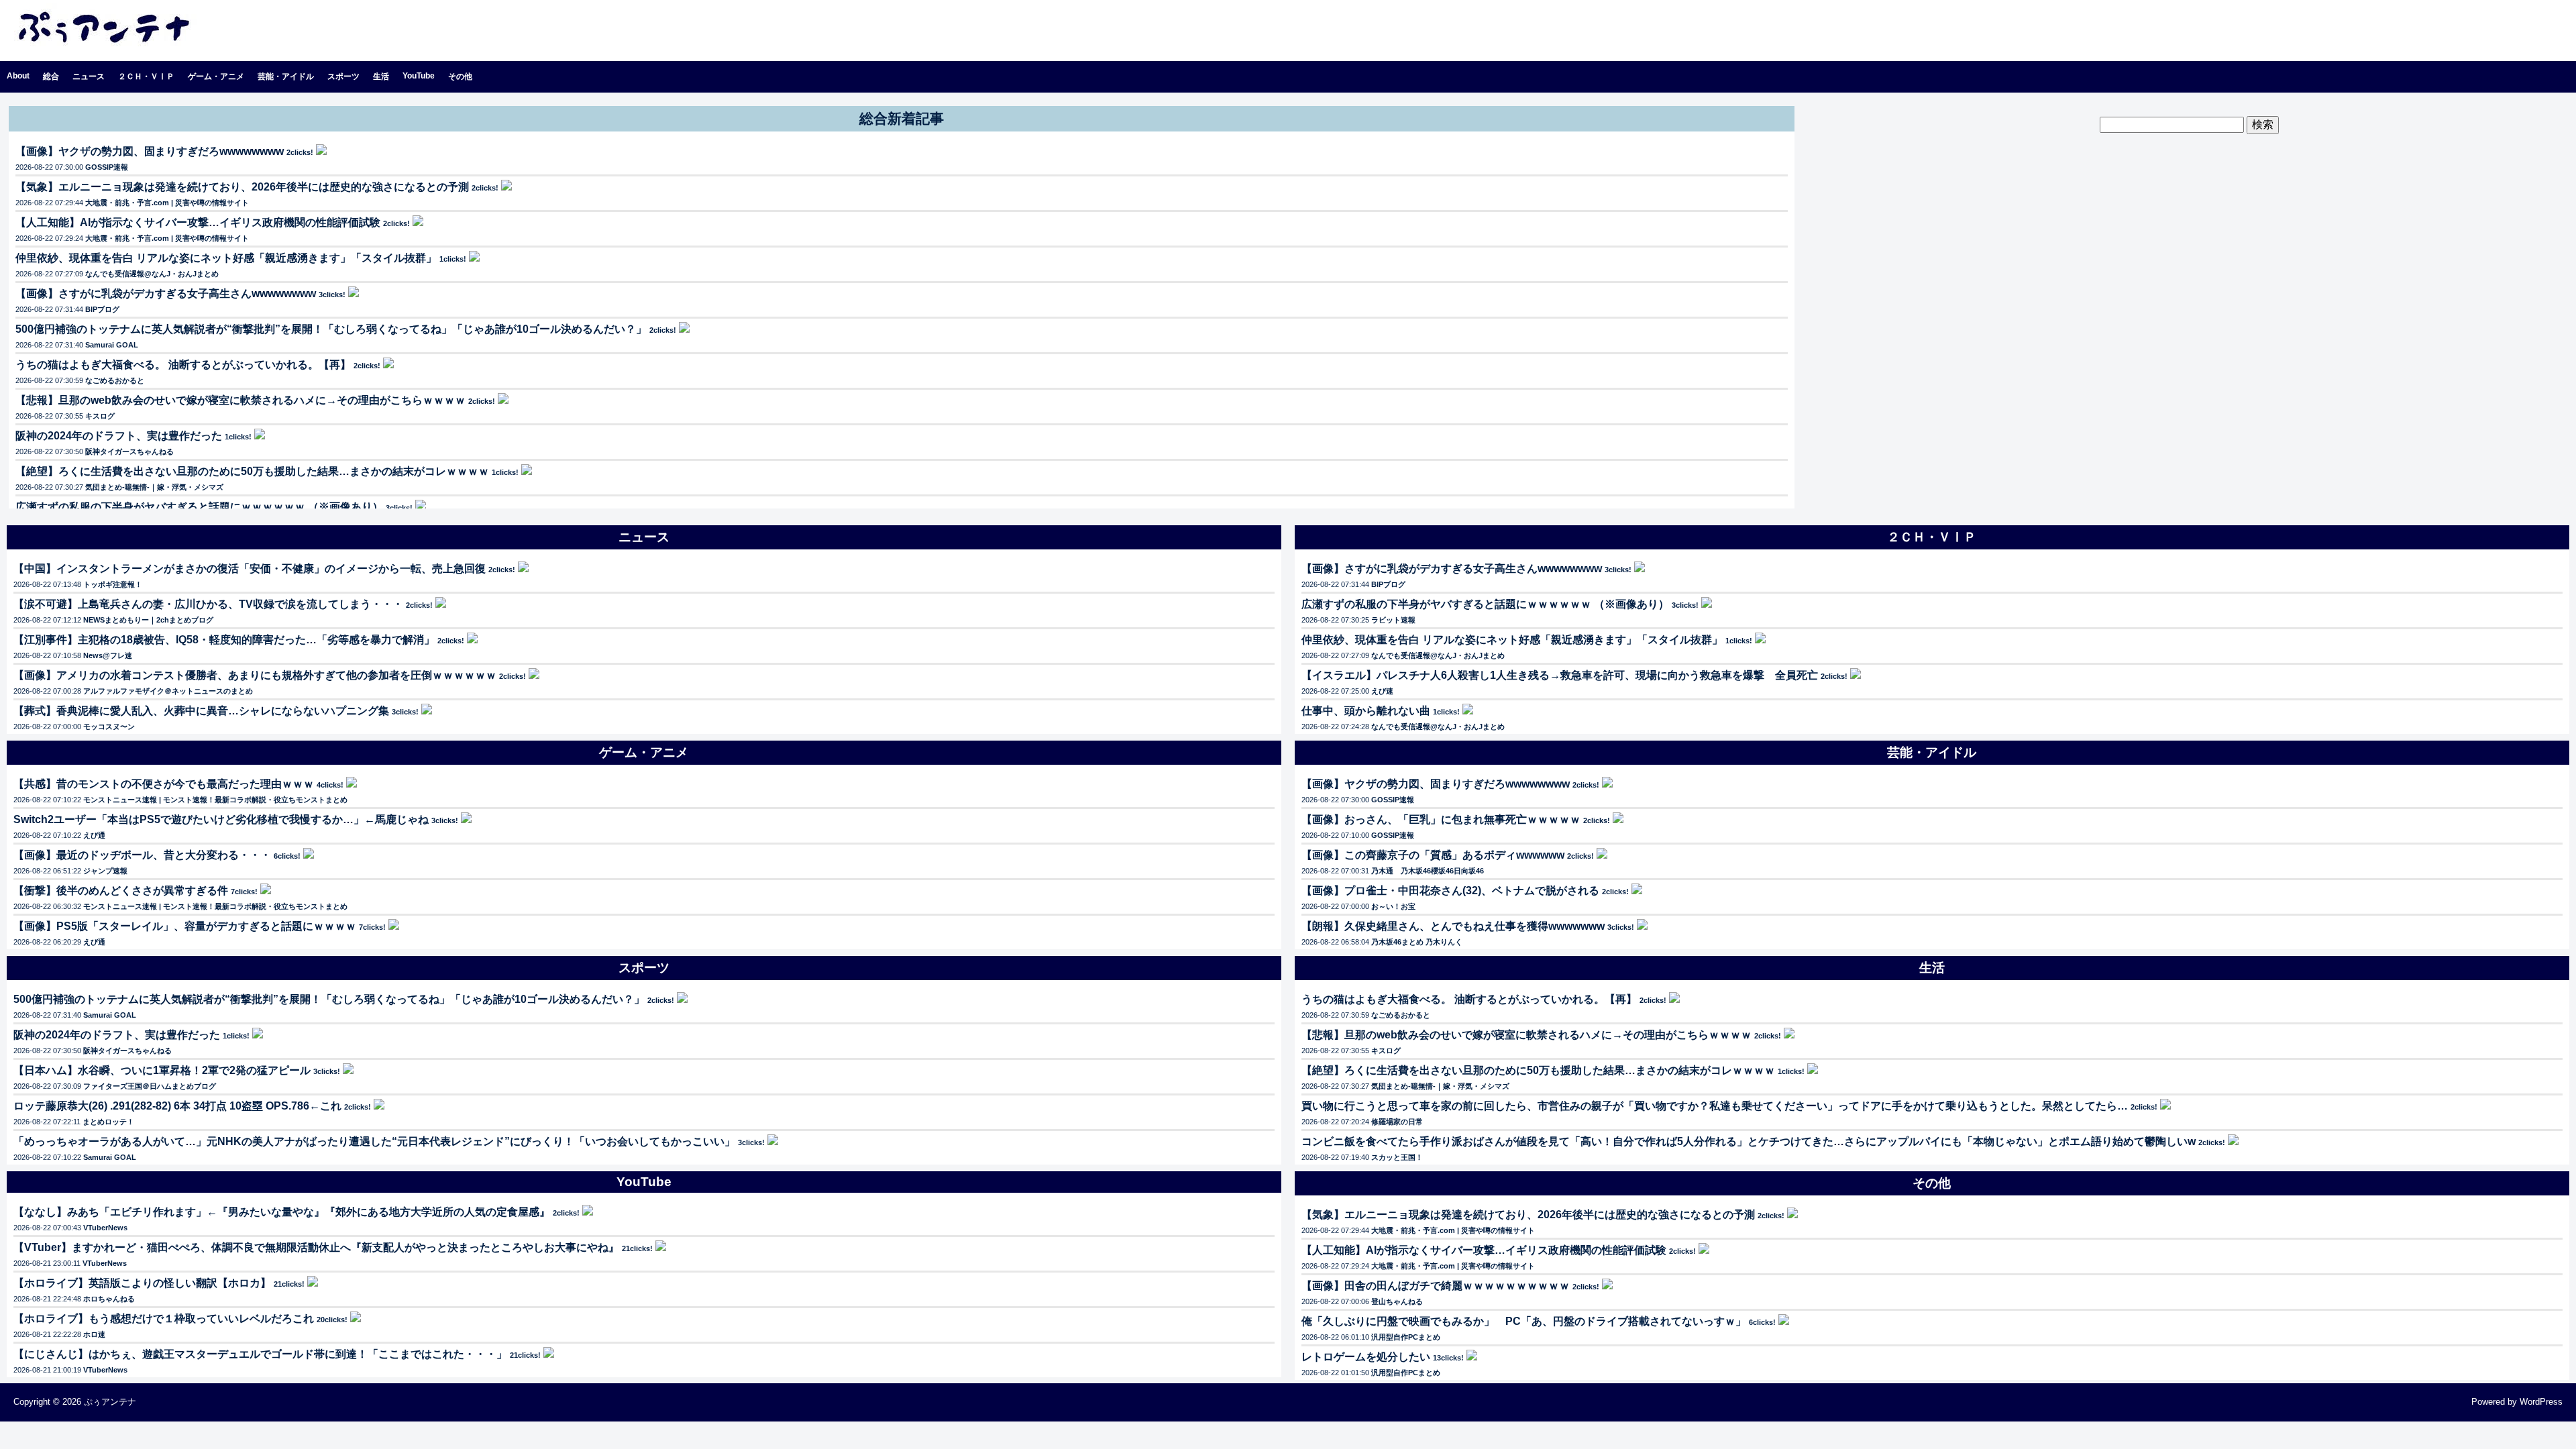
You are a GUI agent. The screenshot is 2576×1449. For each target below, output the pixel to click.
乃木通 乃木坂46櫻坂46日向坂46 (1428, 871)
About (18, 76)
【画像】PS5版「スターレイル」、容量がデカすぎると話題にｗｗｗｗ (185, 926)
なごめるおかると (115, 380)
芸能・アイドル (286, 76)
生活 (381, 76)
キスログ (100, 416)
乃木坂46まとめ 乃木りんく (1417, 942)
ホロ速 (94, 1334)
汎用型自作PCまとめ (1406, 1337)
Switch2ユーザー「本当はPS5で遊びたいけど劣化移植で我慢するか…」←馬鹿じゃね (221, 819)
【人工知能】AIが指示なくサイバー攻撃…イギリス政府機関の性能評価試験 (198, 222)
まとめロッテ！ (108, 1122)
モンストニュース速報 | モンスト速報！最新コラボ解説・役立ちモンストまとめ (215, 800)
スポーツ (343, 76)
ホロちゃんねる (109, 1299)
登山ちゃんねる (1397, 1301)
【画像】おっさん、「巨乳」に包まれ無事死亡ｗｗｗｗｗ (1441, 819)
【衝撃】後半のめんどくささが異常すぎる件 (121, 891)
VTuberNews (105, 1228)
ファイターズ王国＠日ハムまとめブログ (150, 1086)
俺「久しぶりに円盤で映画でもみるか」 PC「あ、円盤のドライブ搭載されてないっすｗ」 (1524, 1321)
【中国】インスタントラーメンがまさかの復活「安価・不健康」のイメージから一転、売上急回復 (250, 569)
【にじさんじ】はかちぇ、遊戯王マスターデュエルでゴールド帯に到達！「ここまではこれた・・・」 (260, 1354)
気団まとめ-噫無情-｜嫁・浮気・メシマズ (154, 487)
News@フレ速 (108, 655)
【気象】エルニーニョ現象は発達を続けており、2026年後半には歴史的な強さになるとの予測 (242, 187)
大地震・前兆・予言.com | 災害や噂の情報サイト (167, 203)
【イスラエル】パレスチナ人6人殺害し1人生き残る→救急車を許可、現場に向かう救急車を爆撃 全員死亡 (1560, 675)
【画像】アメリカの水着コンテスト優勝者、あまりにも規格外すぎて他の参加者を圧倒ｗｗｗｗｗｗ (255, 675)
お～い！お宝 (1393, 906)
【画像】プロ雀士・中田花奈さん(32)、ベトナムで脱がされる (1450, 891)
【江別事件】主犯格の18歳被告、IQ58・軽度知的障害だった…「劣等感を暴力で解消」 (224, 640)
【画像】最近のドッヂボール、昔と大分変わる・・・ (142, 855)
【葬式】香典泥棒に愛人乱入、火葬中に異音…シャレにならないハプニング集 (201, 711)
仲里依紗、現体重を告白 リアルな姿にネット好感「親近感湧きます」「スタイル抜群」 (226, 258)
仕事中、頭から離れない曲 (1366, 711)
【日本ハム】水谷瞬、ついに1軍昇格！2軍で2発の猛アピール (162, 1070)
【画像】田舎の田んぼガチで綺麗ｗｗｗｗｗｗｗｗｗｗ (1436, 1286)
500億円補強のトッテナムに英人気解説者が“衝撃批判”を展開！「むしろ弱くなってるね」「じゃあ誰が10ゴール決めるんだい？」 (331, 329)
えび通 (94, 835)
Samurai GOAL (112, 345)
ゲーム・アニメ (216, 76)
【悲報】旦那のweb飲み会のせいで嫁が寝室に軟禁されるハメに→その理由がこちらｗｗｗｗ (240, 400)
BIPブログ (102, 309)
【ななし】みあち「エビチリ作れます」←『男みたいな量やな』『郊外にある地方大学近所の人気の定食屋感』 (282, 1212)
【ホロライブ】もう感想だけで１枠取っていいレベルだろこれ (164, 1319)
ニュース (89, 76)
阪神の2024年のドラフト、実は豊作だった (119, 436)
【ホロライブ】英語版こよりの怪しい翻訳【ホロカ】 (142, 1283)
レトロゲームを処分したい (1366, 1357)
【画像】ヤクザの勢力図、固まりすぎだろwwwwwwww (150, 151)
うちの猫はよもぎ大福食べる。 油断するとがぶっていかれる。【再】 (183, 365)
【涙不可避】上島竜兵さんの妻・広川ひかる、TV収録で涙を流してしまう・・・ (208, 604)
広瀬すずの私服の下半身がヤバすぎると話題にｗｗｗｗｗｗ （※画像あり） (199, 507)
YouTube (419, 76)
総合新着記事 (902, 118)
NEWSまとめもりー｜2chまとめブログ (148, 620)
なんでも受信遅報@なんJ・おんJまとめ (152, 274)
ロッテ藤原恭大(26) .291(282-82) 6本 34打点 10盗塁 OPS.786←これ (177, 1106)
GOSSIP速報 (107, 167)
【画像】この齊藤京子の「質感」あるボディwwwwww (1433, 855)
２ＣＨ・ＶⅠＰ (146, 76)
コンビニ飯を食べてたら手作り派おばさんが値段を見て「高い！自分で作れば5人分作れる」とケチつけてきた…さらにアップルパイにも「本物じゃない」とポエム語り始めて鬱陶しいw (1749, 1141)
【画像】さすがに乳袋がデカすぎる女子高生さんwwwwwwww (166, 293)
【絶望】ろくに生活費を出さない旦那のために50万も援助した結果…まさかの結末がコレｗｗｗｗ (252, 471)
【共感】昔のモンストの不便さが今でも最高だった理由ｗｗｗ (164, 784)
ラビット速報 (1393, 620)
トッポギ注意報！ (113, 584)
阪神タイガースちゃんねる (129, 451)
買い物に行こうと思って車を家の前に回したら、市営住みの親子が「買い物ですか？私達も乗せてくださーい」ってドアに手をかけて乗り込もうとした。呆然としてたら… (1715, 1106)
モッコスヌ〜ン (109, 727)
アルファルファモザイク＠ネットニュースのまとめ (168, 691)
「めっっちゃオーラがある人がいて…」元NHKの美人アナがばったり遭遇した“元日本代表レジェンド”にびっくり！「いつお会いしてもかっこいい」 (374, 1141)
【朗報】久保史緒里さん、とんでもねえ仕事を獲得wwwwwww (1453, 926)
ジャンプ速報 (105, 871)
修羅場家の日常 (1397, 1122)
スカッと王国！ (1397, 1157)
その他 (460, 76)
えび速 (1382, 691)
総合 (51, 76)
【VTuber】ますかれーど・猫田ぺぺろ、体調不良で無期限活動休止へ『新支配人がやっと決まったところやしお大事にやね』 (316, 1247)
